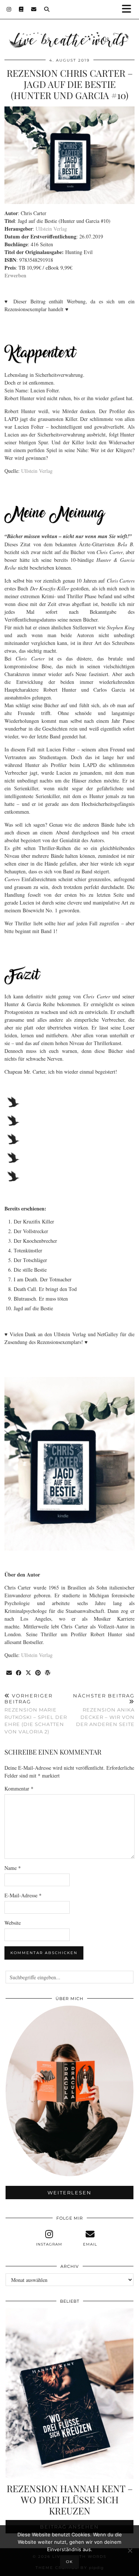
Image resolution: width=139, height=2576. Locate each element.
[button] (129, 9)
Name (13, 1868)
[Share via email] (9, 1673)
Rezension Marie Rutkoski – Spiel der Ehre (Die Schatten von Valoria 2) (36, 1714)
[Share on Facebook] (19, 1673)
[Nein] (130, 2550)
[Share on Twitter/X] (29, 1673)
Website (13, 1923)
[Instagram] (9, 9)
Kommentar (19, 1788)
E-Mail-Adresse (23, 1895)
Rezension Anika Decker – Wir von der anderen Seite (104, 1710)
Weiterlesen (69, 2193)
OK (69, 2562)
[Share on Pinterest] (38, 1673)
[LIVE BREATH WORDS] (69, 29)
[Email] (34, 9)
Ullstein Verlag (51, 229)
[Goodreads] (21, 9)
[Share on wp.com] (48, 1673)
